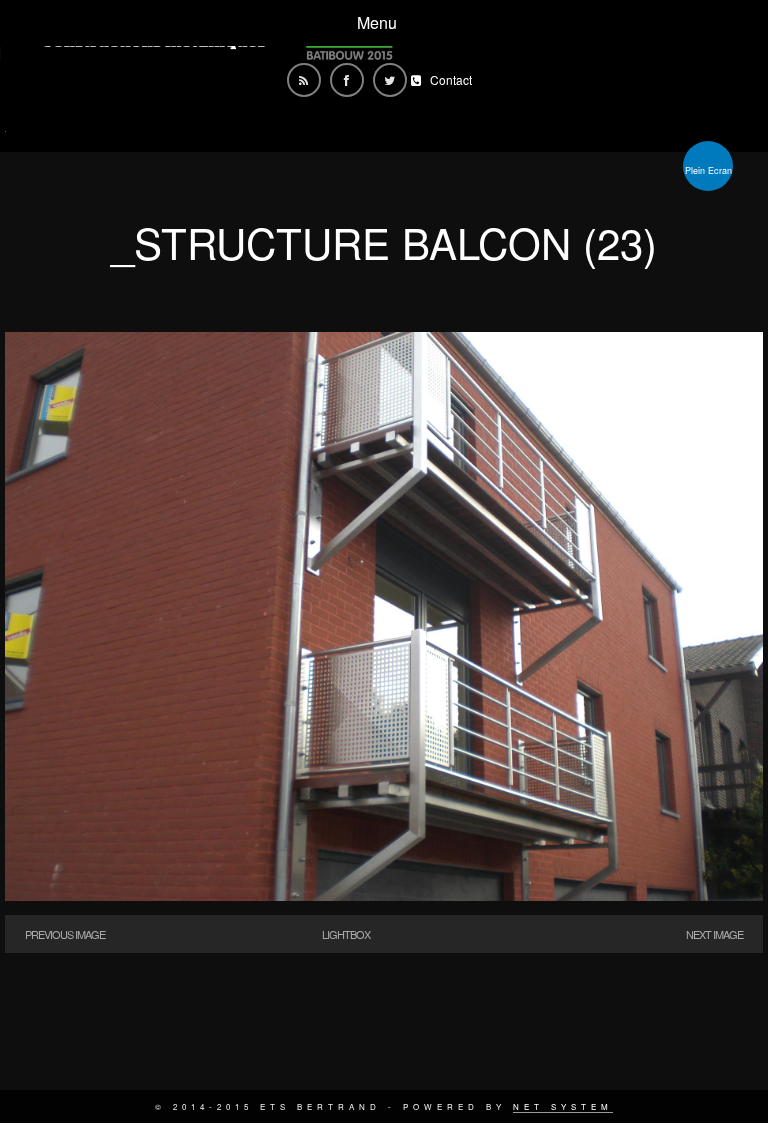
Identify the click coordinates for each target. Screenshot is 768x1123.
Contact (451, 79)
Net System (563, 1106)
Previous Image (65, 934)
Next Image (714, 934)
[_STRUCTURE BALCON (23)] (384, 894)
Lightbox (346, 934)
